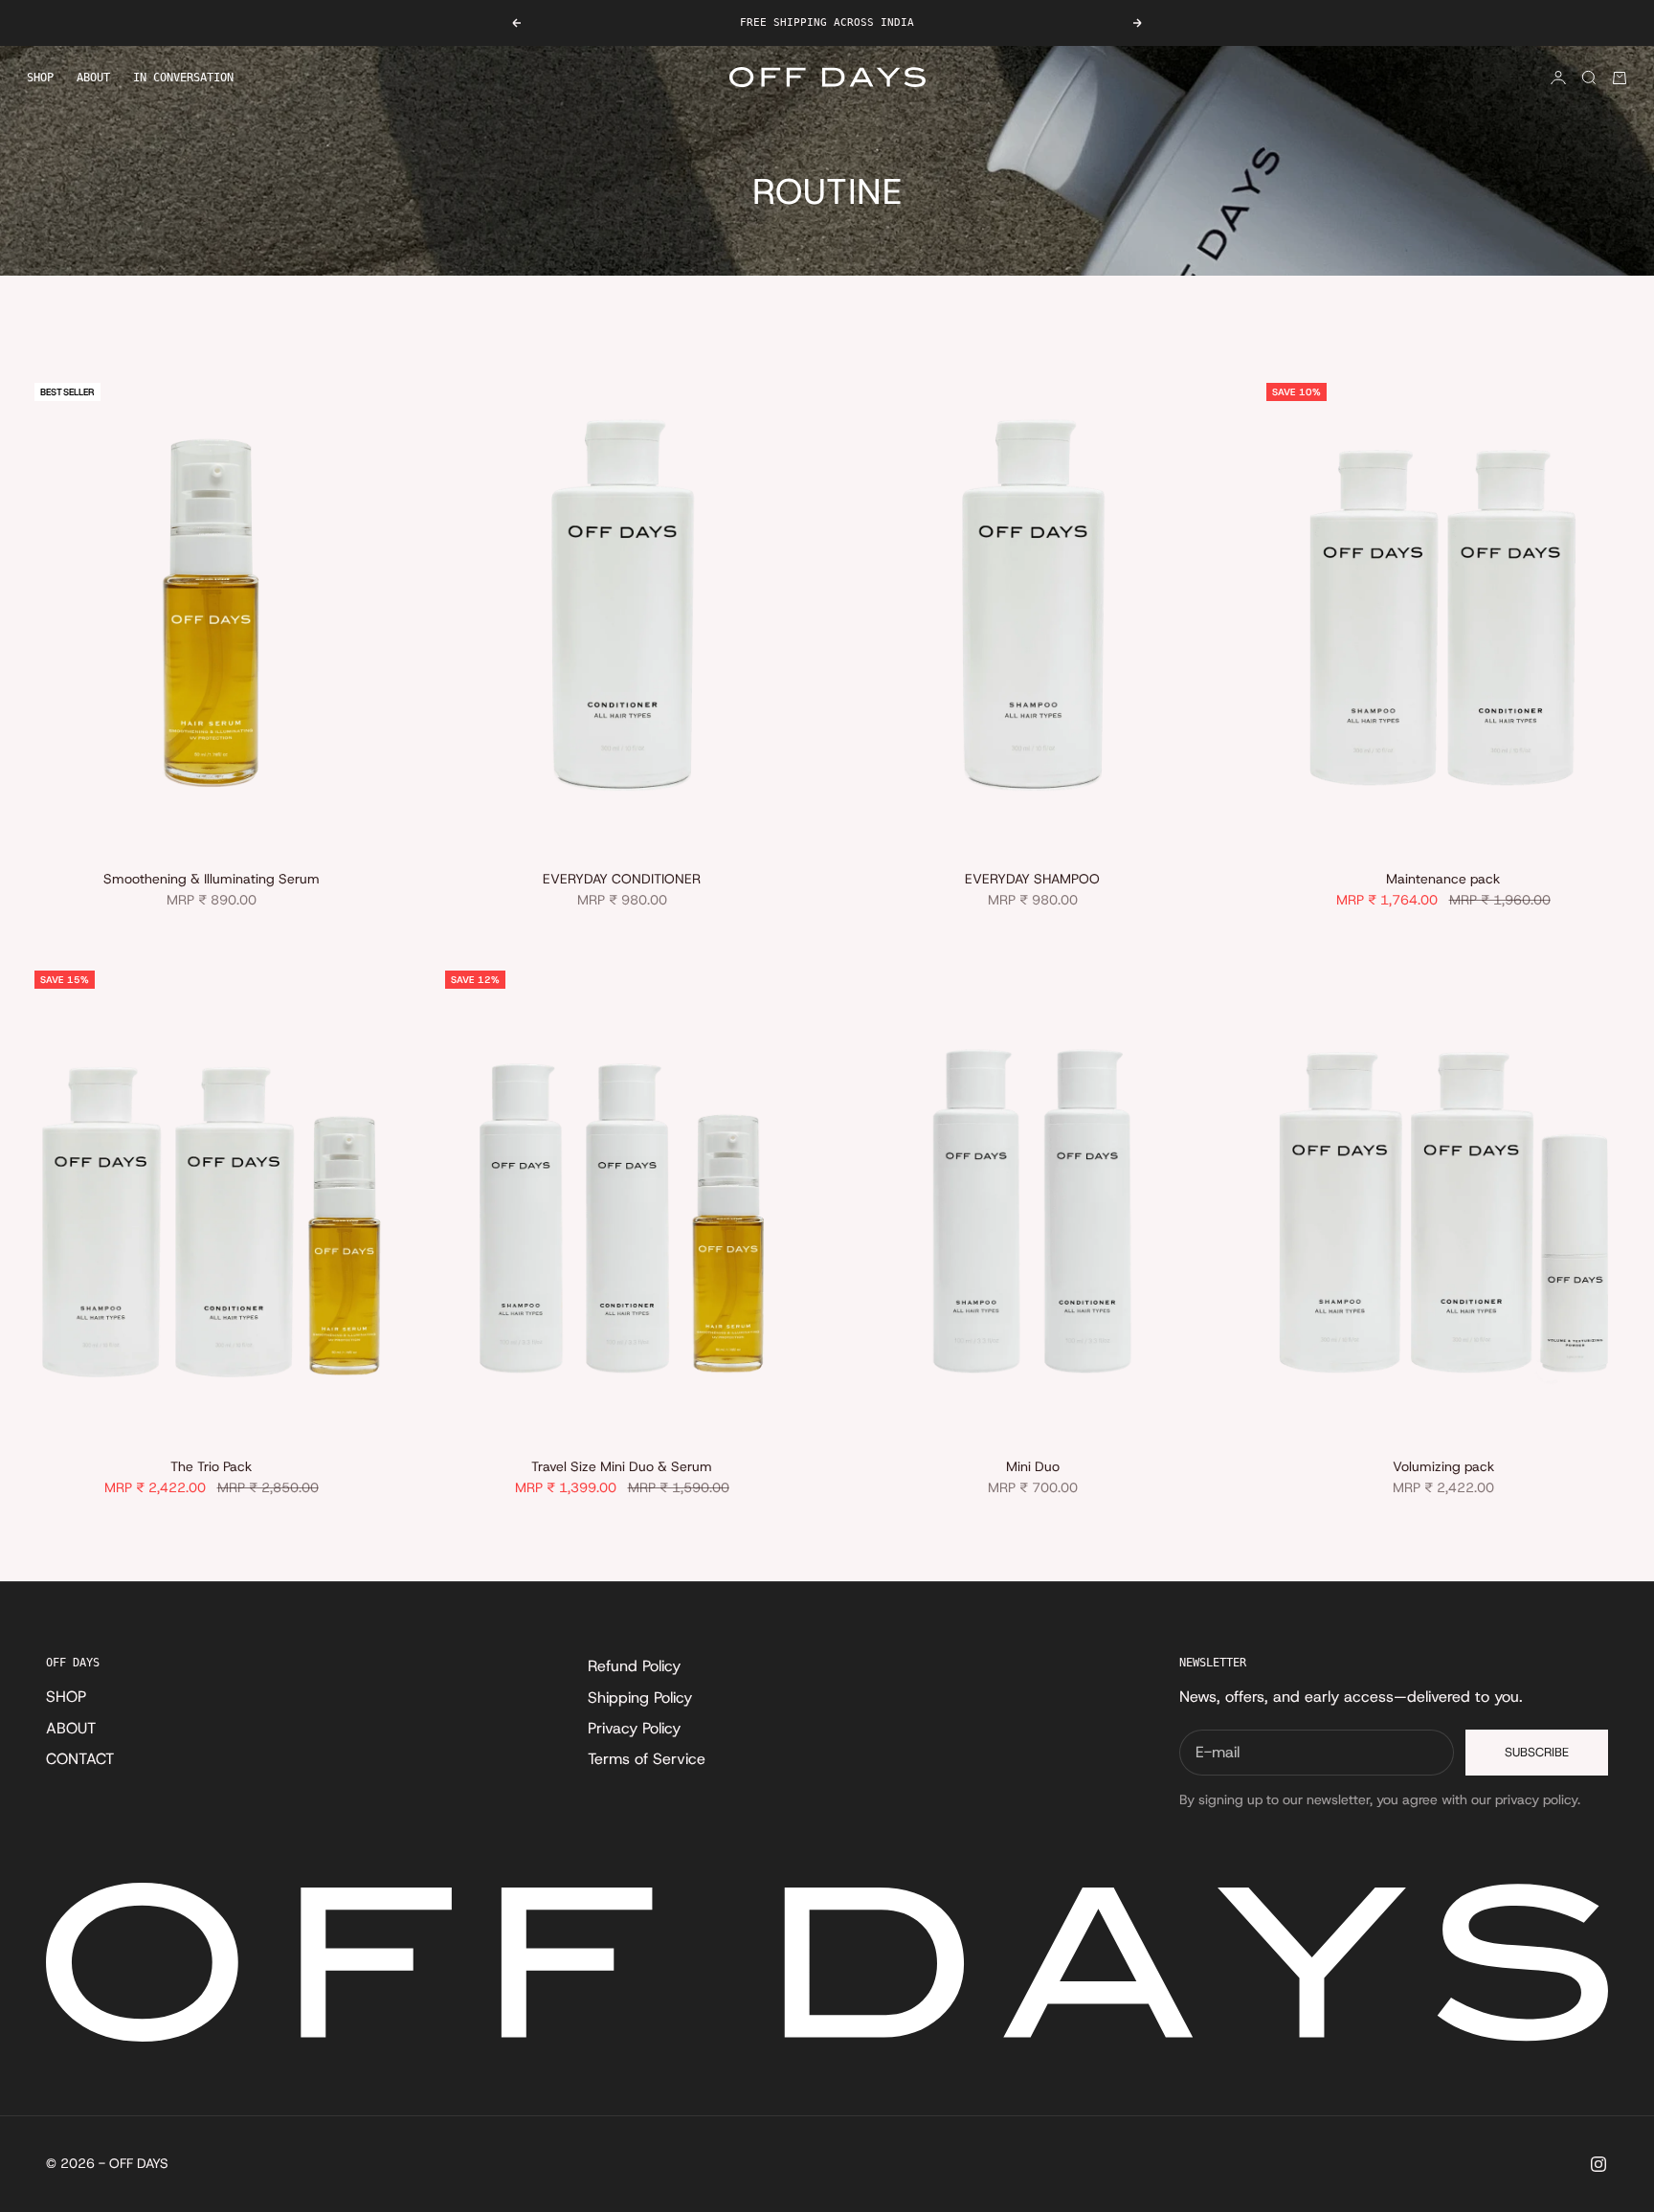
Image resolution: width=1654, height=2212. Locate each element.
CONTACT (80, 1759)
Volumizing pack (1443, 1468)
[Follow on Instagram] (1598, 2164)
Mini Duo (1033, 1468)
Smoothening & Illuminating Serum (212, 881)
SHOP (40, 78)
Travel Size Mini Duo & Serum (622, 1468)
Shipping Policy (640, 1698)
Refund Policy (634, 1666)
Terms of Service (647, 1759)
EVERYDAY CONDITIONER (622, 881)
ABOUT (93, 78)
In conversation (183, 78)
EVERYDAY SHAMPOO (1032, 881)
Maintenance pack (1443, 881)
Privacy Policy (634, 1728)
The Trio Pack (211, 1468)
